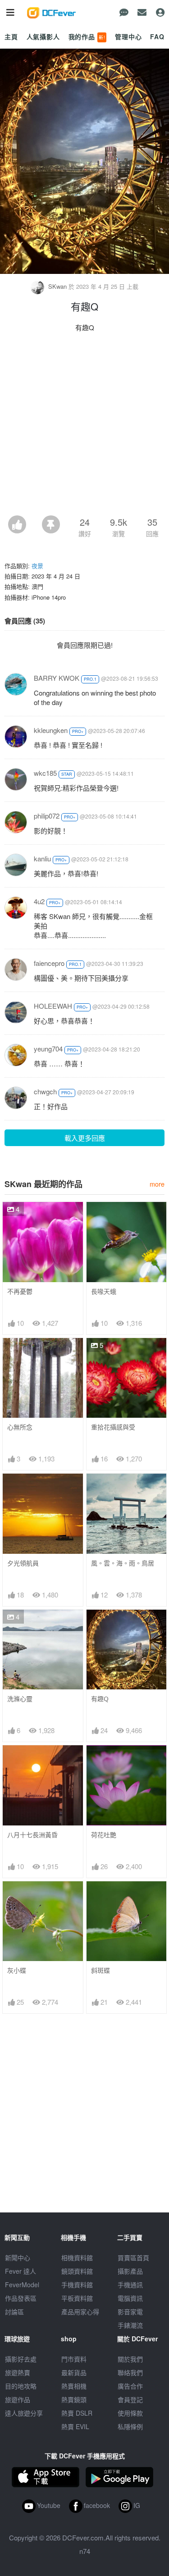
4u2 (39, 901)
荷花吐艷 (104, 1835)
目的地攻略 (21, 2386)
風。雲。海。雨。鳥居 (123, 1563)
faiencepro (49, 963)
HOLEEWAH (53, 1006)
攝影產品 (130, 2271)
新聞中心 (18, 2257)
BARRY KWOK (57, 678)
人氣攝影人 (43, 36)
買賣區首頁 (133, 2257)
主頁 (11, 36)
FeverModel (22, 2285)
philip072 (47, 816)
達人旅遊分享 (24, 2413)
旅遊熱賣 (18, 2372)
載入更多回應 (85, 1138)
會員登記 (130, 2399)
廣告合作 (130, 2386)
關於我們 (130, 2359)
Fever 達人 (21, 2271)
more (157, 1184)
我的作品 (87, 36)
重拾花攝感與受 (113, 1427)
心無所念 (20, 1427)
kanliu (42, 858)
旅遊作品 (18, 2399)
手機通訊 (130, 2285)
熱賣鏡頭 (74, 2399)
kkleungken (51, 730)
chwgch (45, 1091)
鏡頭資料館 (77, 2271)
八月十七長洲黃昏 (32, 1835)
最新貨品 (74, 2372)
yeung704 (48, 1049)
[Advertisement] (84, 426)
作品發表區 (21, 2298)
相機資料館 (77, 2257)
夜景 (37, 566)
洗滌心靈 (20, 1699)
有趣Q (100, 1699)
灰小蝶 (17, 1970)
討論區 (14, 2312)
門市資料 (74, 2359)
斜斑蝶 (100, 1970)
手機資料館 (77, 2285)
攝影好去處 (21, 2359)
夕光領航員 (23, 1563)
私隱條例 (130, 2426)
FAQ (157, 36)
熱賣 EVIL (75, 2426)
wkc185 (45, 773)
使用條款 (130, 2413)
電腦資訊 (130, 2298)
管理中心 (128, 36)
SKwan (57, 286)
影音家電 (130, 2312)
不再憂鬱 (20, 1291)
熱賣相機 (74, 2386)
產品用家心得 (80, 2312)
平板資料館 (77, 2298)
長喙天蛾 (104, 1291)
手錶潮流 (130, 2325)
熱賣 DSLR (77, 2413)
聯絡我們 (130, 2372)
